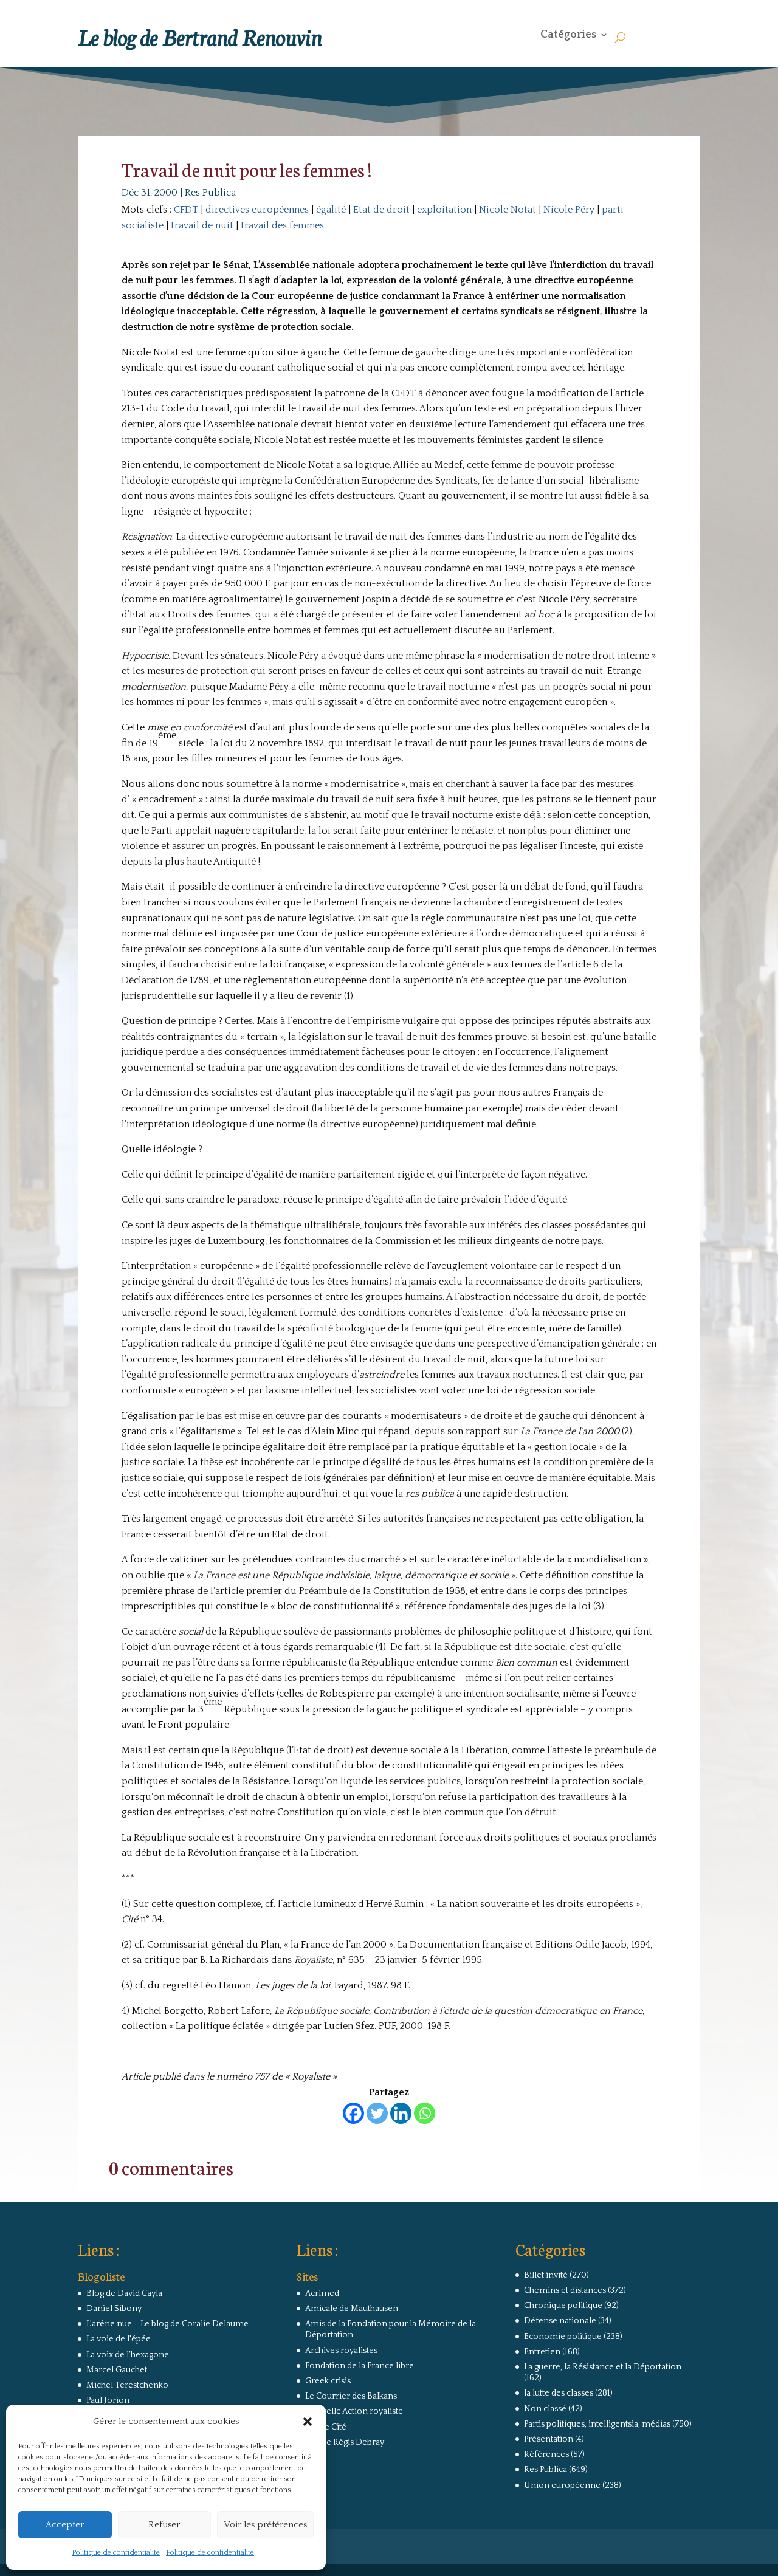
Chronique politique (563, 2306)
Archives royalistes (341, 2351)
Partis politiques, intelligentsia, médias (597, 2424)
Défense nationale (560, 2321)
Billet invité (546, 2275)
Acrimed (322, 2293)
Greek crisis (328, 2381)
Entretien (542, 2352)
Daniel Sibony (114, 2309)
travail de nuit (202, 225)
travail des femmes (282, 225)
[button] (308, 2422)
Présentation (549, 2439)
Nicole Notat (508, 210)
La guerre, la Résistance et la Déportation (603, 2367)
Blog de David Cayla (124, 2293)
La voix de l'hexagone (128, 2355)
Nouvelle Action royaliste (354, 2411)
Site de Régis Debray (345, 2442)
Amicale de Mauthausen (352, 2309)
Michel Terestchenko (127, 2385)
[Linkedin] (401, 2113)
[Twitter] (377, 2113)
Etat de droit (381, 210)
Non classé (545, 2409)
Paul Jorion (108, 2400)
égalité (331, 210)
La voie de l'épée (119, 2339)
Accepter (65, 2525)
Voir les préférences (265, 2525)
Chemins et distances (565, 2290)
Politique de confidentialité (116, 2553)
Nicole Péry (569, 210)
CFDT (186, 210)
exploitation (444, 210)
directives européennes (257, 210)
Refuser (164, 2525)
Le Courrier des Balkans (351, 2396)
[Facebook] (353, 2113)
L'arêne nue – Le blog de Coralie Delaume (167, 2324)
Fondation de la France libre (360, 2366)
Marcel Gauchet (117, 2370)
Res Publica (210, 193)
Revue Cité (326, 2427)
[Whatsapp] (425, 2113)
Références (546, 2454)
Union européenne (562, 2485)
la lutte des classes (559, 2393)
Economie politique (563, 2337)
